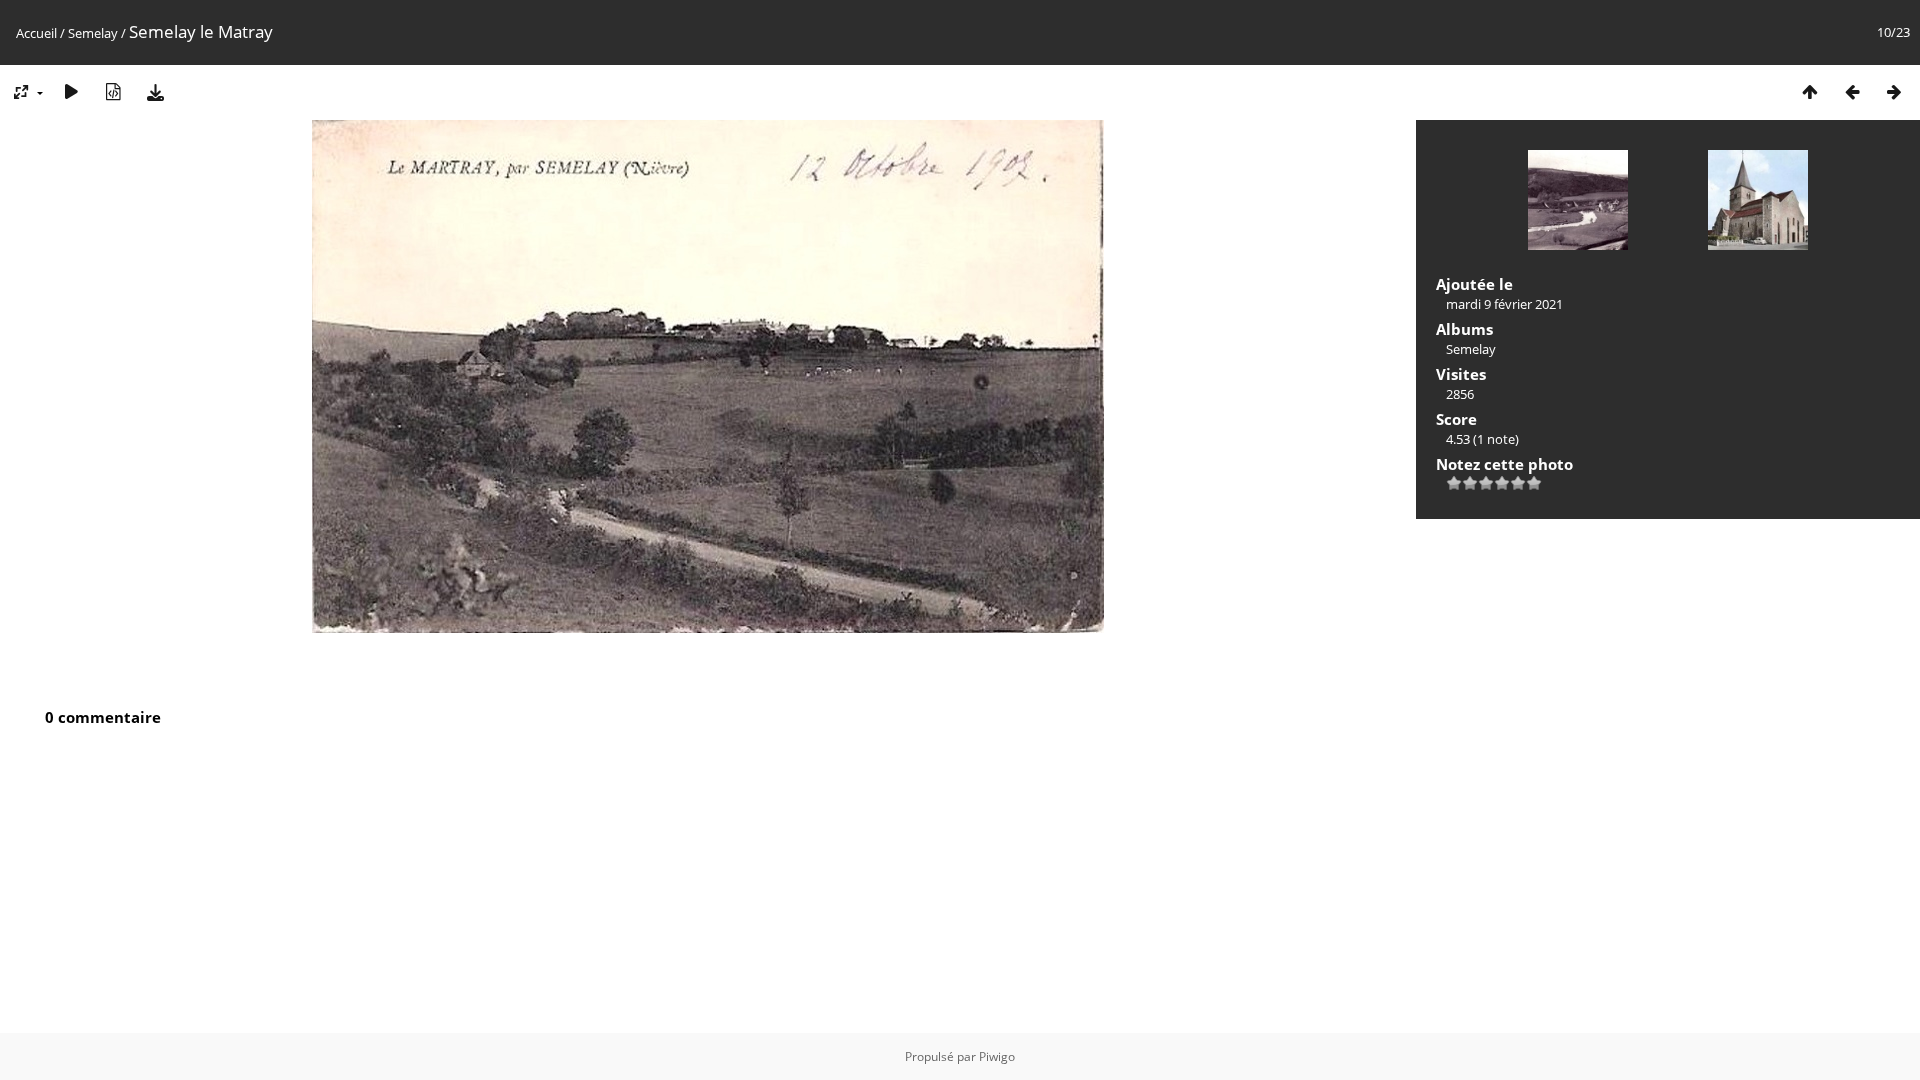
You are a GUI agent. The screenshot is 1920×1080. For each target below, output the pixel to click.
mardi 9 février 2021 (1504, 304)
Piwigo (997, 1056)
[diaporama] (71, 91)
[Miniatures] (1810, 91)
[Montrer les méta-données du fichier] (113, 91)
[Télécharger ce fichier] (155, 91)
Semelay (93, 33)
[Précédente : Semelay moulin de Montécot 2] (1852, 91)
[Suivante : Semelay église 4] (1894, 91)
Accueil (36, 33)
